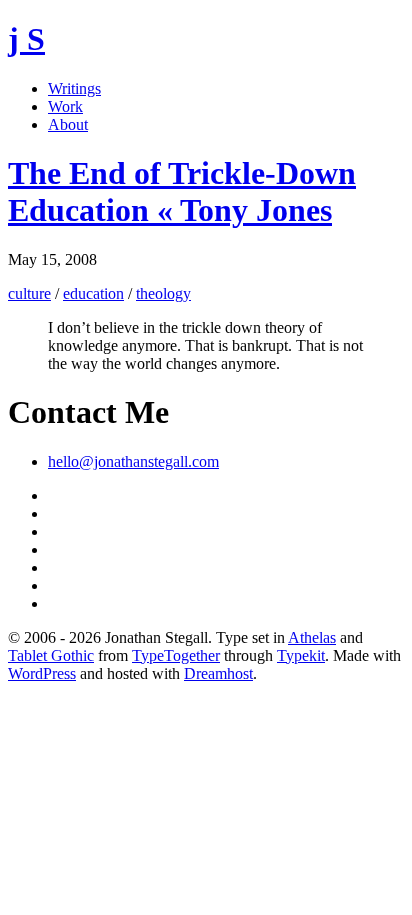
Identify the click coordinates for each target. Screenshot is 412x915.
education (93, 293)
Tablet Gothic (51, 655)
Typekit (301, 655)
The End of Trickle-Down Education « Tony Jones (182, 191)
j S (26, 39)
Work (65, 106)
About (68, 124)
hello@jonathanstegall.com (133, 461)
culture (29, 293)
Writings (74, 88)
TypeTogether (176, 655)
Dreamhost (218, 673)
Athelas (312, 637)
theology (163, 293)
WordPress (42, 673)
